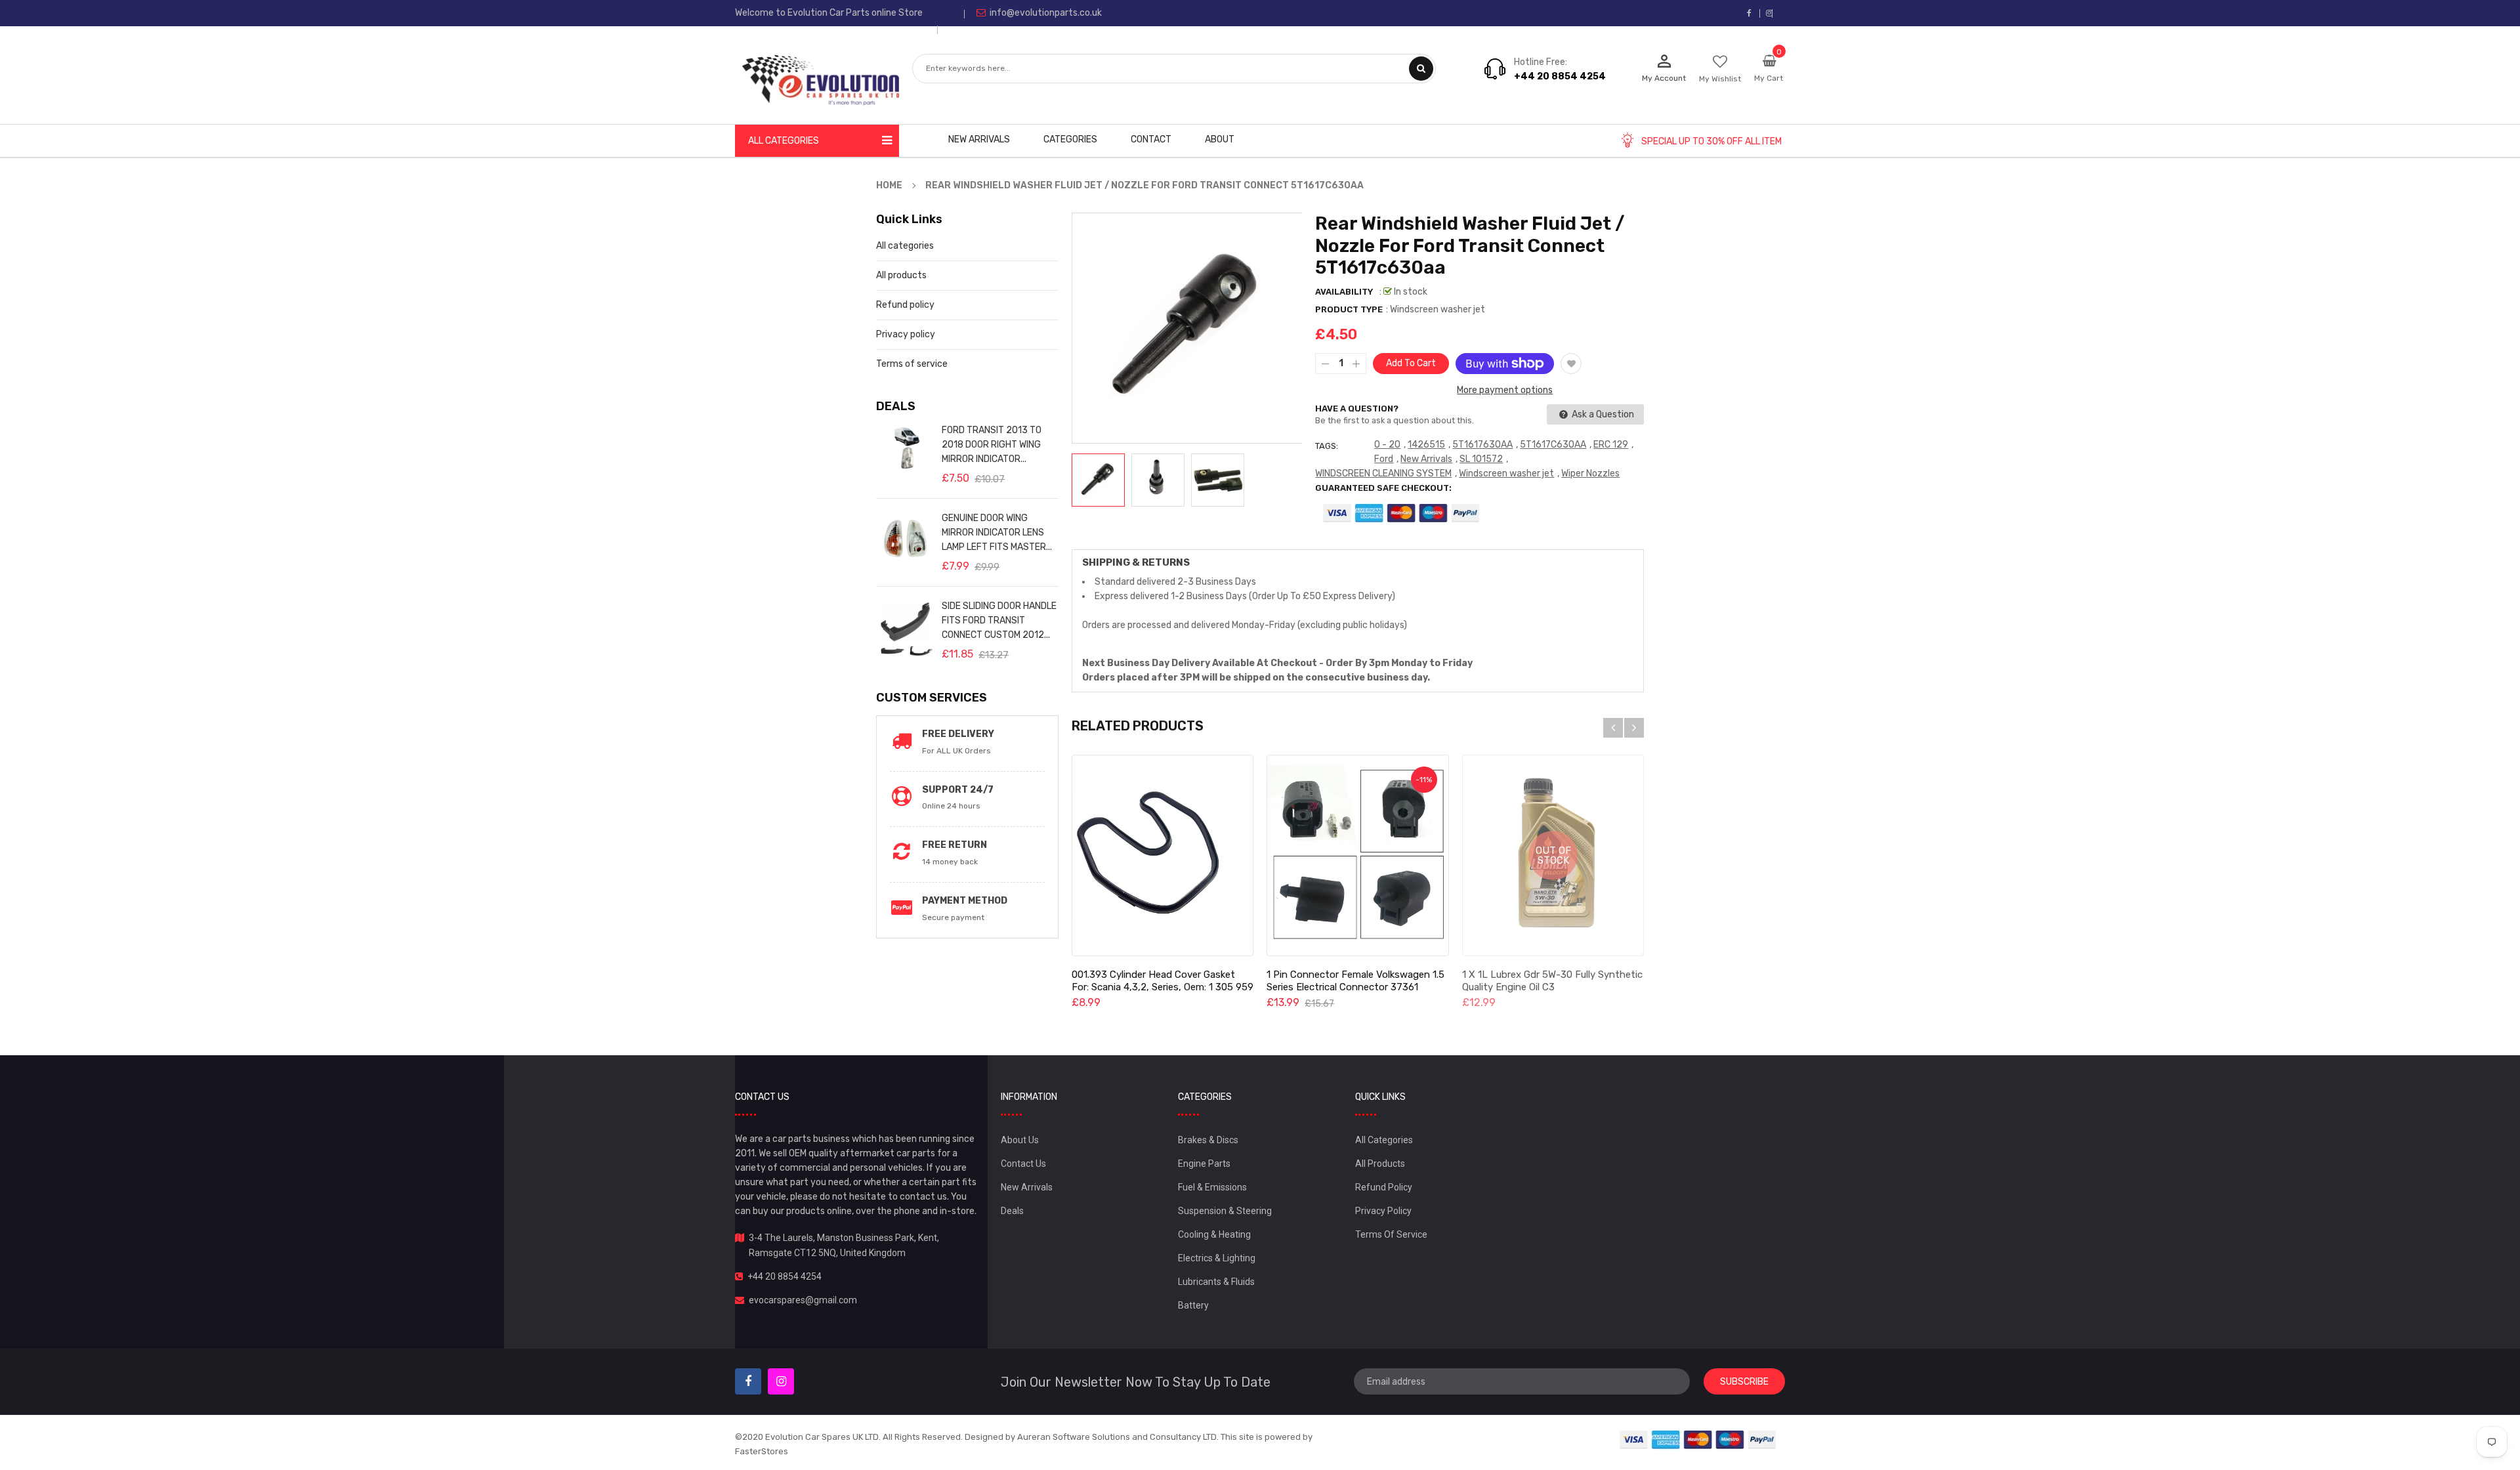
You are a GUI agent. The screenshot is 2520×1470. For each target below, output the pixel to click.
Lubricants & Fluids (1216, 1282)
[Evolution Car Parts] (1698, 1439)
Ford (1384, 459)
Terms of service (912, 364)
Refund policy (905, 305)
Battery (1193, 1305)
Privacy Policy (1383, 1211)
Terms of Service (1391, 1234)
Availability (1344, 292)
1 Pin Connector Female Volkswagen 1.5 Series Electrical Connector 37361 (1355, 981)
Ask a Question (1602, 414)
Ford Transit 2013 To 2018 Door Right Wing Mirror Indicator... (992, 445)
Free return (955, 845)
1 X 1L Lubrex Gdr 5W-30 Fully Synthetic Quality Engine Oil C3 (1552, 981)
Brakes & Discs (1208, 1140)
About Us (1020, 1140)
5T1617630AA (1482, 445)
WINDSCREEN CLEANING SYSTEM (1383, 473)
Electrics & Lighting (1217, 1258)
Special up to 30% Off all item (1711, 141)
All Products (1380, 1164)
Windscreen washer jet (1506, 473)
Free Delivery (958, 734)
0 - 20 (1387, 445)
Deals (1012, 1211)
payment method (965, 901)
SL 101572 (1481, 459)
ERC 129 (1611, 445)
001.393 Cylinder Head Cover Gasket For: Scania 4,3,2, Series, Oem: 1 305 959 (1163, 981)
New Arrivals (1426, 459)
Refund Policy (1384, 1187)
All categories (905, 246)
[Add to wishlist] (1571, 364)
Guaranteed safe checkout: (1383, 488)
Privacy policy (906, 334)
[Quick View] (1162, 856)
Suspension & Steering (1225, 1211)
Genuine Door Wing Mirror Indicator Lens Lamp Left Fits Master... (997, 533)
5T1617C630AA (1553, 445)
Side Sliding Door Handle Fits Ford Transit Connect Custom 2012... (999, 620)
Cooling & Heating (1214, 1234)
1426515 (1426, 445)
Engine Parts (1204, 1164)
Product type (1349, 309)
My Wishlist (1720, 79)
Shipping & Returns (1136, 562)
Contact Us (1023, 1164)
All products (901, 275)
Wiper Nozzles (1590, 473)
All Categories (1384, 1140)
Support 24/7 (958, 790)
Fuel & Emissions (1212, 1187)
